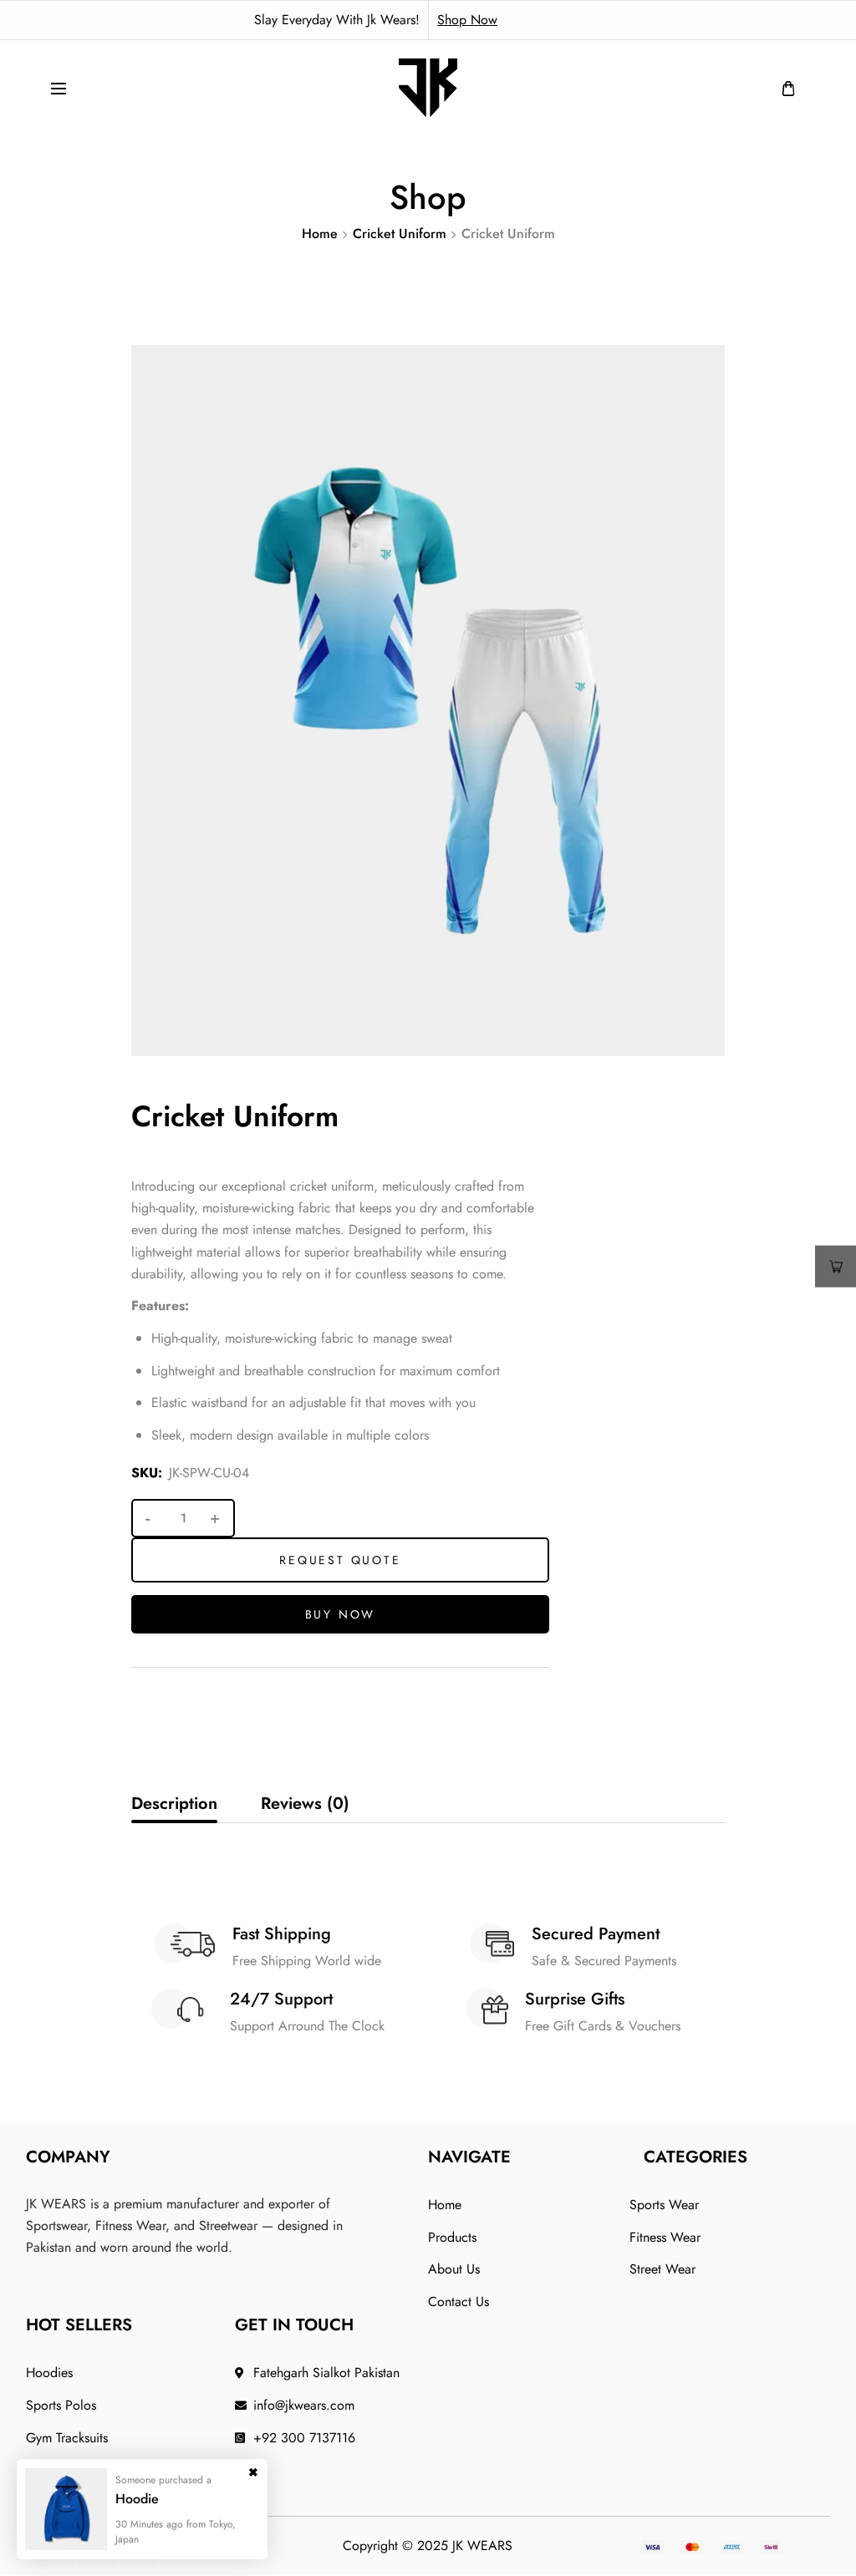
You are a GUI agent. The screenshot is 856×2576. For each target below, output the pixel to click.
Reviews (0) (305, 1804)
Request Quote (340, 1560)
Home (320, 234)
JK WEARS (482, 2546)
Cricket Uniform (400, 234)
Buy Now (341, 1614)
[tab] (174, 1804)
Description (174, 1804)
